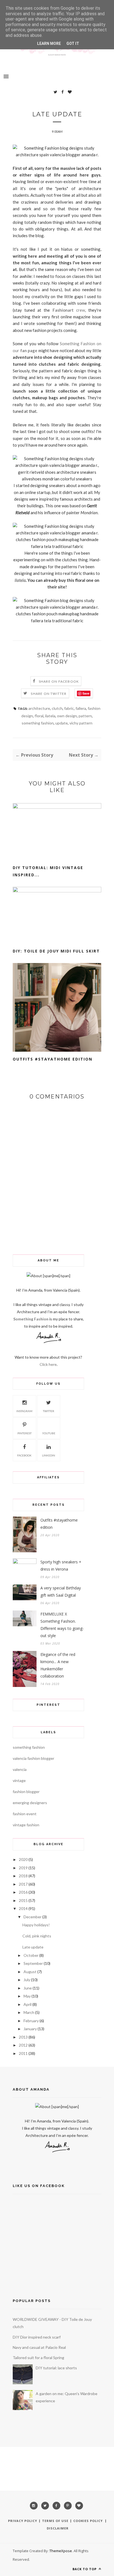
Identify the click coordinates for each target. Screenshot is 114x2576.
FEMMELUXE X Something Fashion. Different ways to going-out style (62, 1625)
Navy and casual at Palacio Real (39, 2347)
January (30, 2029)
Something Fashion (31, 1319)
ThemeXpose (61, 2551)
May (27, 1996)
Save (86, 693)
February (31, 2021)
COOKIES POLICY (89, 2521)
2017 (23, 1884)
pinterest (24, 1433)
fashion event (25, 1814)
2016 (23, 1892)
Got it (73, 43)
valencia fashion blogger (33, 1758)
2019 (23, 1868)
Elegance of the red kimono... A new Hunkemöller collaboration (58, 1665)
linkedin (49, 1455)
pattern (85, 716)
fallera (81, 708)
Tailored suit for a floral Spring (38, 2358)
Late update (33, 1947)
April (28, 2004)
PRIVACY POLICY (23, 2521)
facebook (24, 1455)
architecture (39, 708)
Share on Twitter (49, 694)
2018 (23, 1876)
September (33, 1963)
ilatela (20, 580)
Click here (48, 1364)
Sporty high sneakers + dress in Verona (61, 1565)
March (29, 2012)
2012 (23, 2045)
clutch (57, 708)
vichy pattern (81, 723)
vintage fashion (26, 1825)
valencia (20, 1769)
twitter (49, 1411)
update (62, 723)
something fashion (38, 723)
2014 (23, 1908)
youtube (49, 1433)
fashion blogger (26, 1792)
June (28, 1988)
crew (69, 310)
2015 (23, 1900)
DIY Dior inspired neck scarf (37, 2337)
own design (67, 716)
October (31, 1955)
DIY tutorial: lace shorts (56, 2368)
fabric (69, 708)
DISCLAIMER (58, 2528)
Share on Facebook (59, 681)
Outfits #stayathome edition (53, 1059)
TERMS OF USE (55, 2521)
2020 (23, 1859)
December (33, 1917)
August (30, 1972)
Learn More (49, 43)
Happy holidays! (36, 1925)
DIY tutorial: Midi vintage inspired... (48, 871)
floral (39, 716)
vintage (19, 1780)
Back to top (85, 2569)
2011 (23, 2053)
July (27, 1980)
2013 (23, 2037)
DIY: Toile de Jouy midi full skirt (56, 951)
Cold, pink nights (37, 1936)
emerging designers (30, 1803)
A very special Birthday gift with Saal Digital (61, 1592)
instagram (24, 1411)
